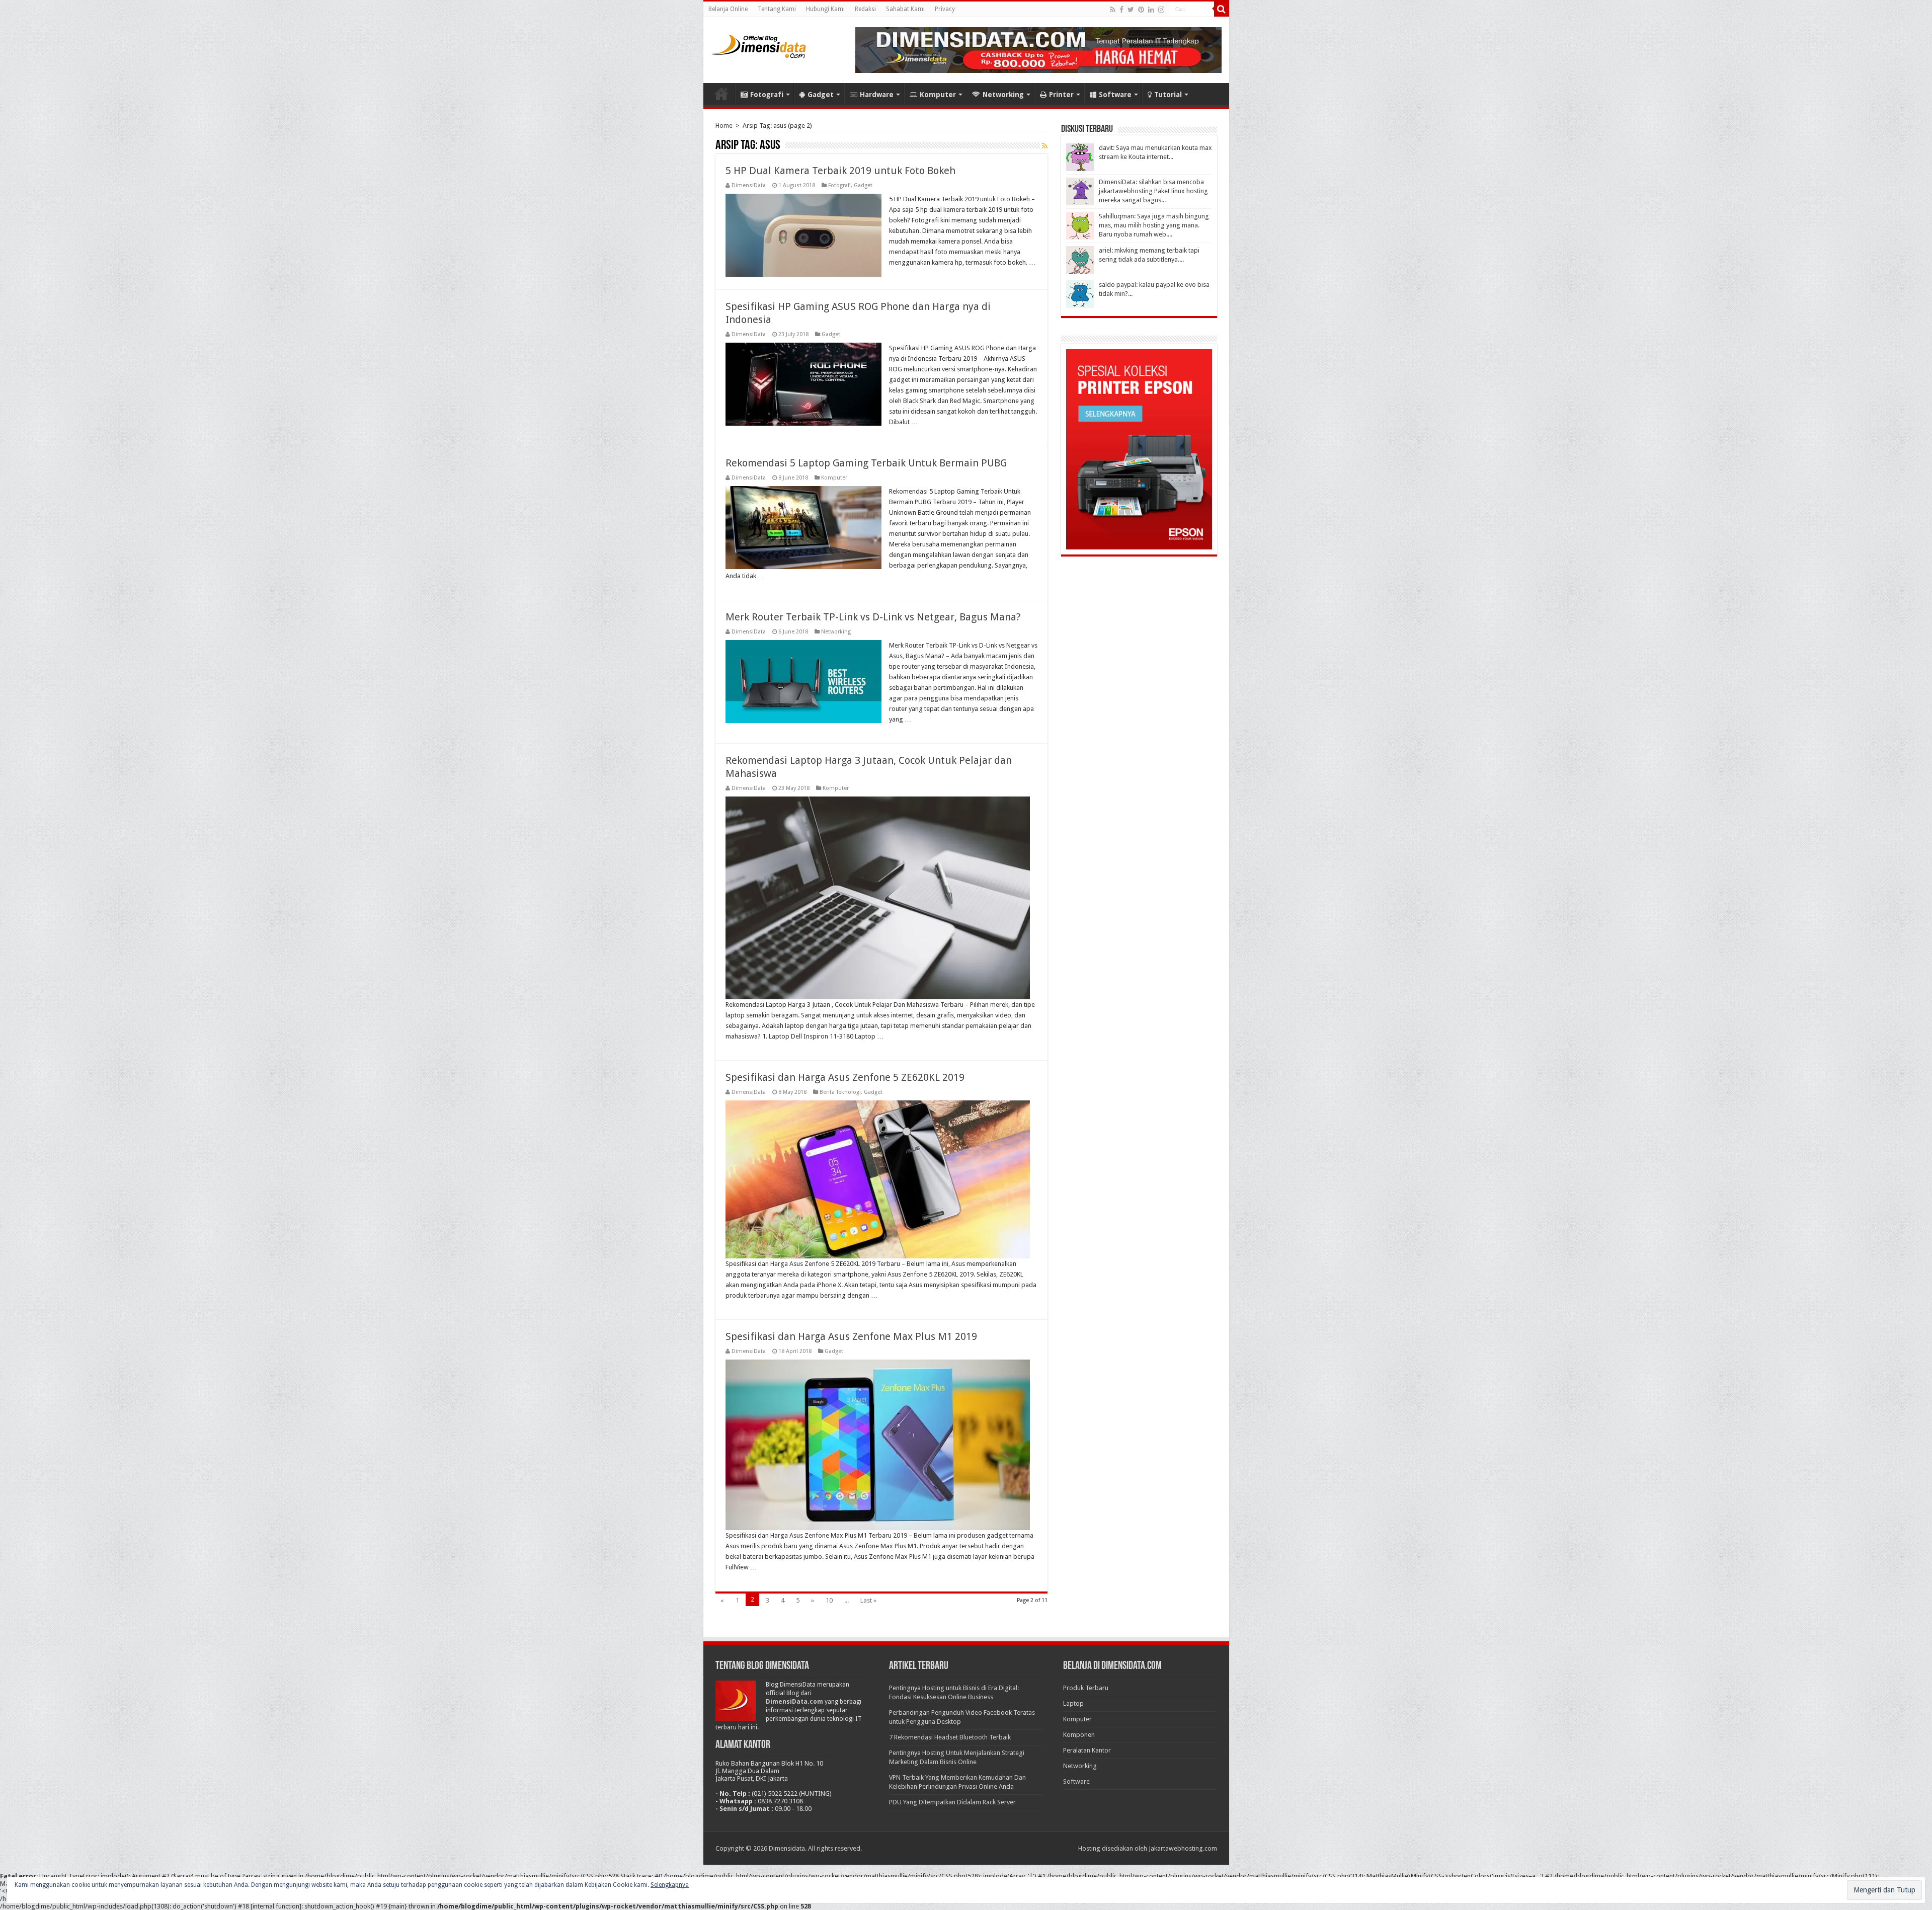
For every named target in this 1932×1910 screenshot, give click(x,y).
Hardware (877, 95)
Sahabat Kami (905, 9)
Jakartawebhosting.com (1183, 1848)
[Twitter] (1131, 10)
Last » (868, 1600)
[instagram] (1161, 10)
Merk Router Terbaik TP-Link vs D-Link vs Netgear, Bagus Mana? (873, 617)
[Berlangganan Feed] (1045, 146)
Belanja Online (728, 9)
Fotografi (767, 95)
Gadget (821, 95)
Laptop (1073, 1703)
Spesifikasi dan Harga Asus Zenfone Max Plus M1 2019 (851, 1336)
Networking (1003, 95)
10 (829, 1600)
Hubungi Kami (825, 9)
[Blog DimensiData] (759, 44)
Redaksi (865, 9)
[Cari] (1222, 9)
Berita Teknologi (840, 1092)
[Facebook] (1121, 10)
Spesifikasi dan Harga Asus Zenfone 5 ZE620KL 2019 (845, 1077)
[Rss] (1113, 10)
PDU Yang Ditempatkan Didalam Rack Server (952, 1802)
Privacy (945, 9)
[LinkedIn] (1151, 10)
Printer (1061, 95)
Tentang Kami (777, 9)
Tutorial (1168, 95)
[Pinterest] (1141, 10)
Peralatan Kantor (1087, 1750)
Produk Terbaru (1086, 1688)
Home (721, 94)
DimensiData (749, 185)
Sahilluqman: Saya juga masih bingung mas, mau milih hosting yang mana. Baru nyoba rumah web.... (1154, 225)
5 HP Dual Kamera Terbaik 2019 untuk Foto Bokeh (840, 171)
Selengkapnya (670, 1885)
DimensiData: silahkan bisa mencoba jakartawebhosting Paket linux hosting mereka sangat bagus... (1153, 191)
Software (1115, 95)
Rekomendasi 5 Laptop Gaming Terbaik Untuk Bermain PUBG (866, 463)
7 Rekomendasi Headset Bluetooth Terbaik (950, 1737)
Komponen (1079, 1735)
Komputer (938, 95)
